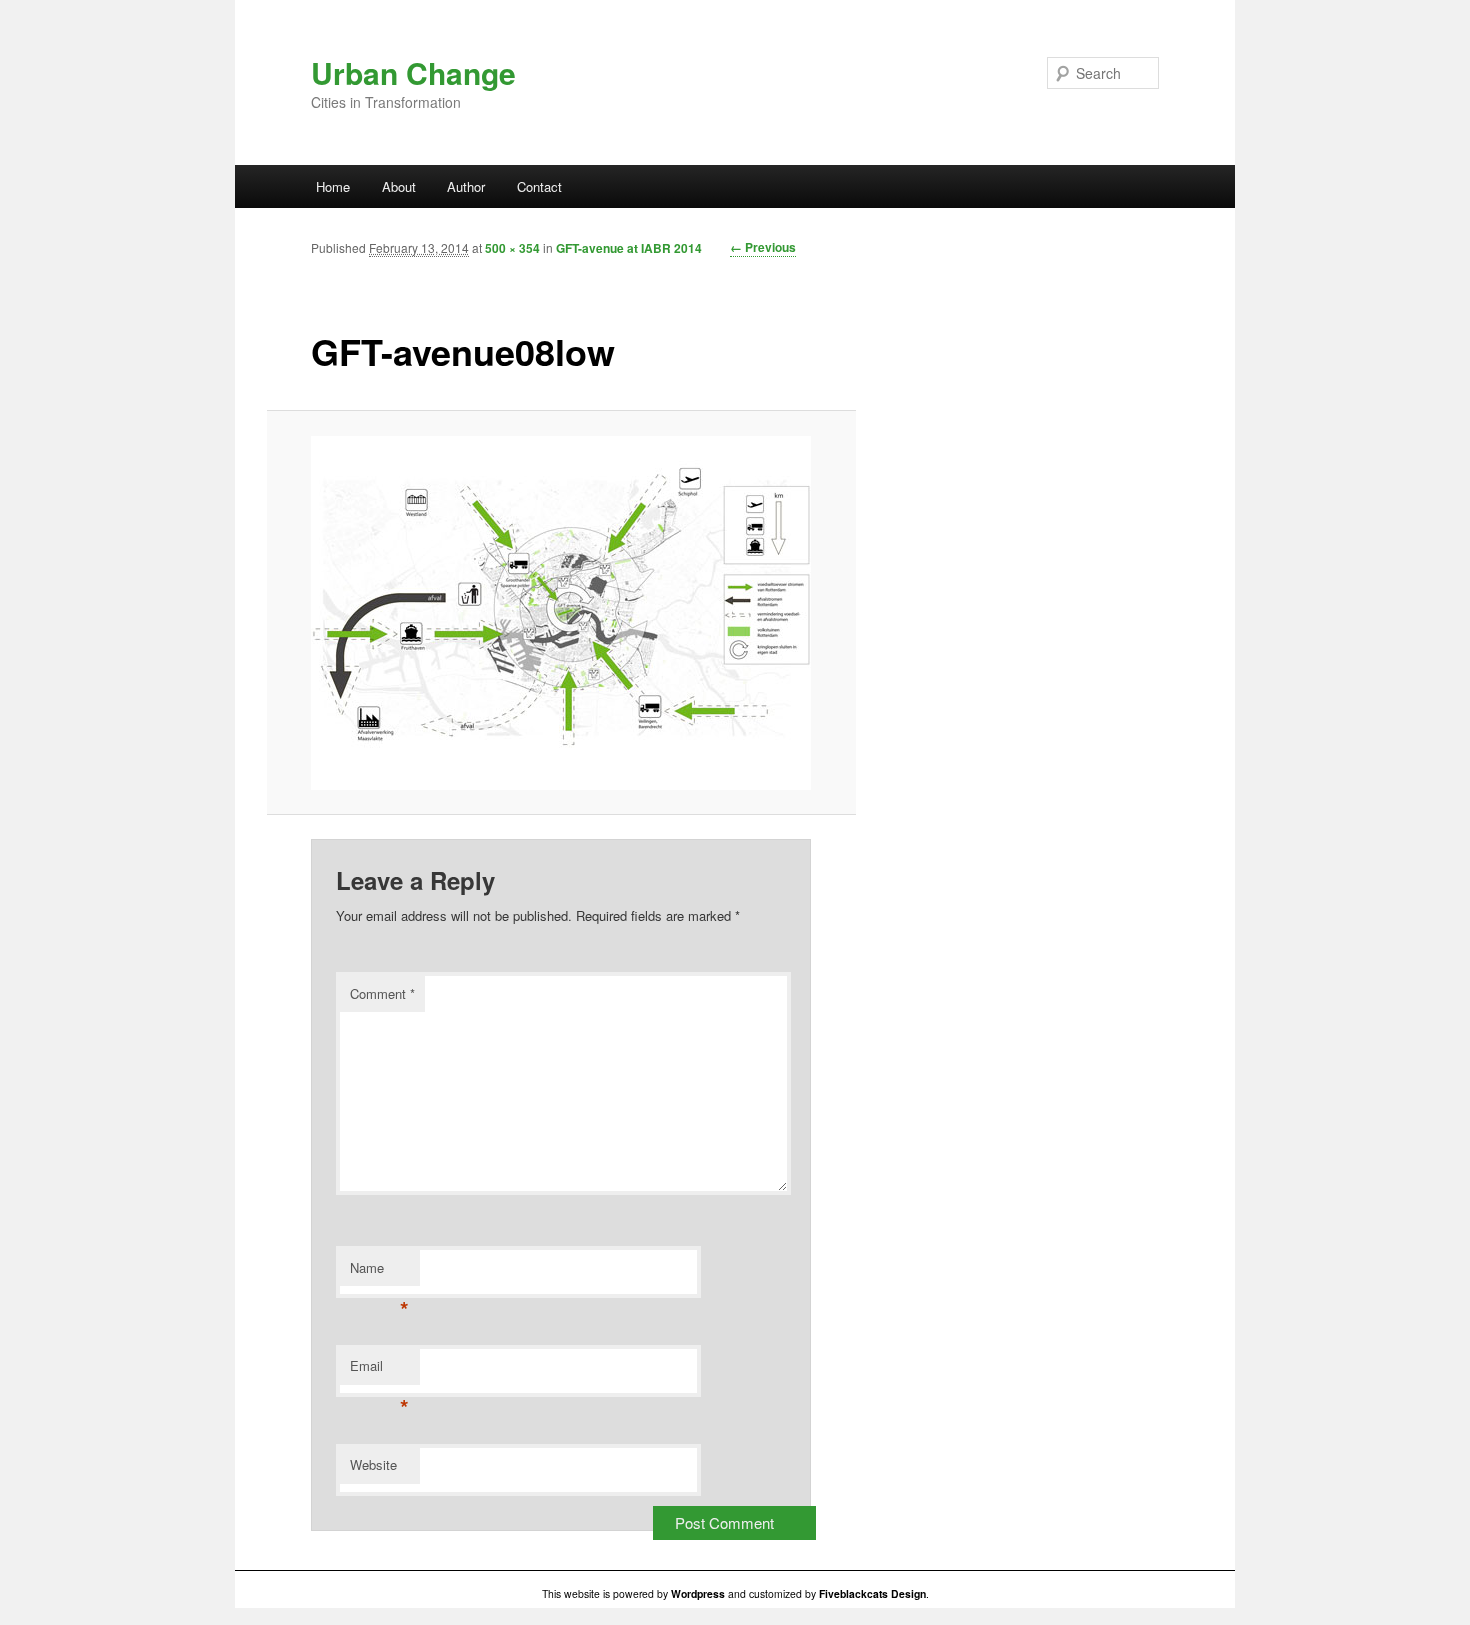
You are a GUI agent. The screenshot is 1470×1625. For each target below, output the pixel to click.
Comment (382, 993)
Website (373, 1464)
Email (379, 1370)
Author (466, 186)
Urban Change (413, 72)
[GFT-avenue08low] (561, 613)
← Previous (763, 247)
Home (333, 186)
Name (379, 1272)
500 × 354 (512, 248)
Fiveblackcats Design (872, 1593)
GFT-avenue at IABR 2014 (629, 248)
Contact (539, 186)
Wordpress (698, 1593)
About (399, 186)
